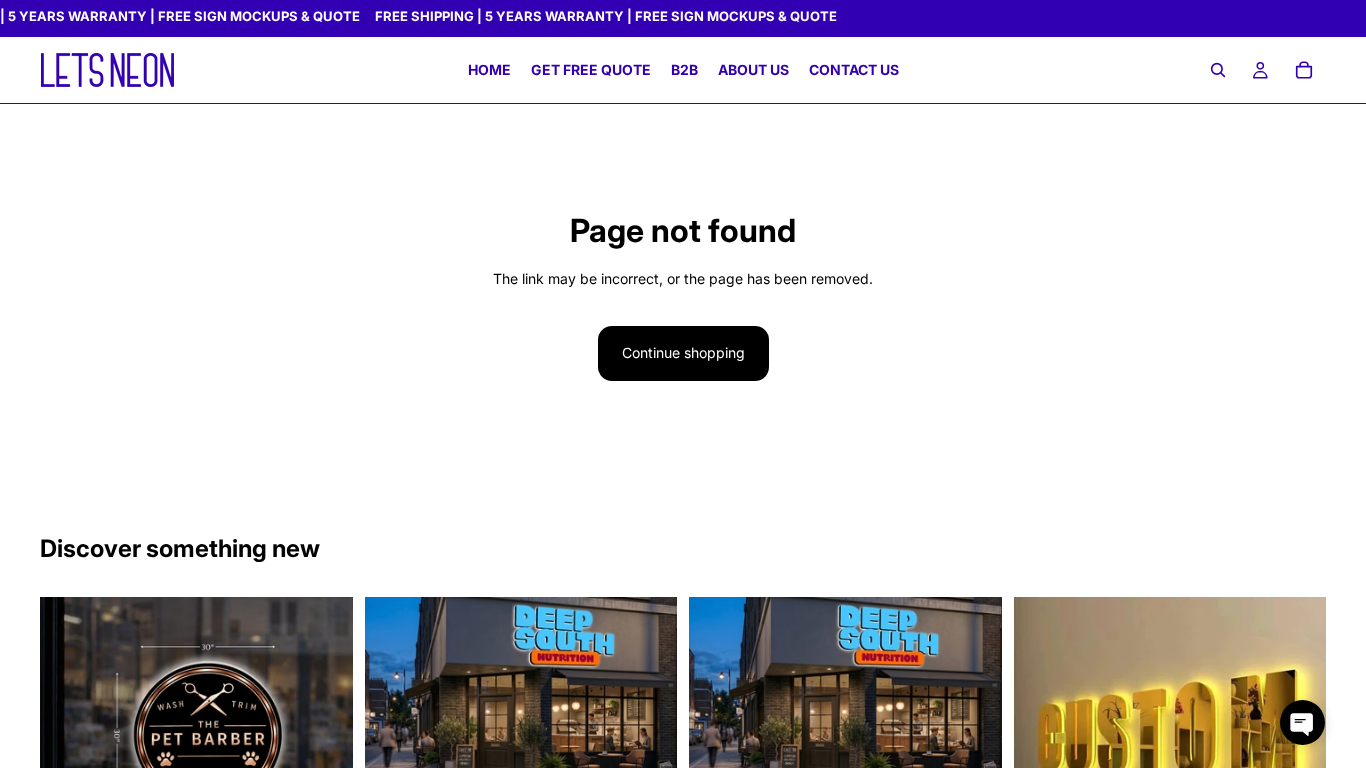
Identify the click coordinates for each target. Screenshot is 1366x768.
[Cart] (1304, 71)
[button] (1302, 722)
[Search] (1218, 71)
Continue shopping (683, 352)
